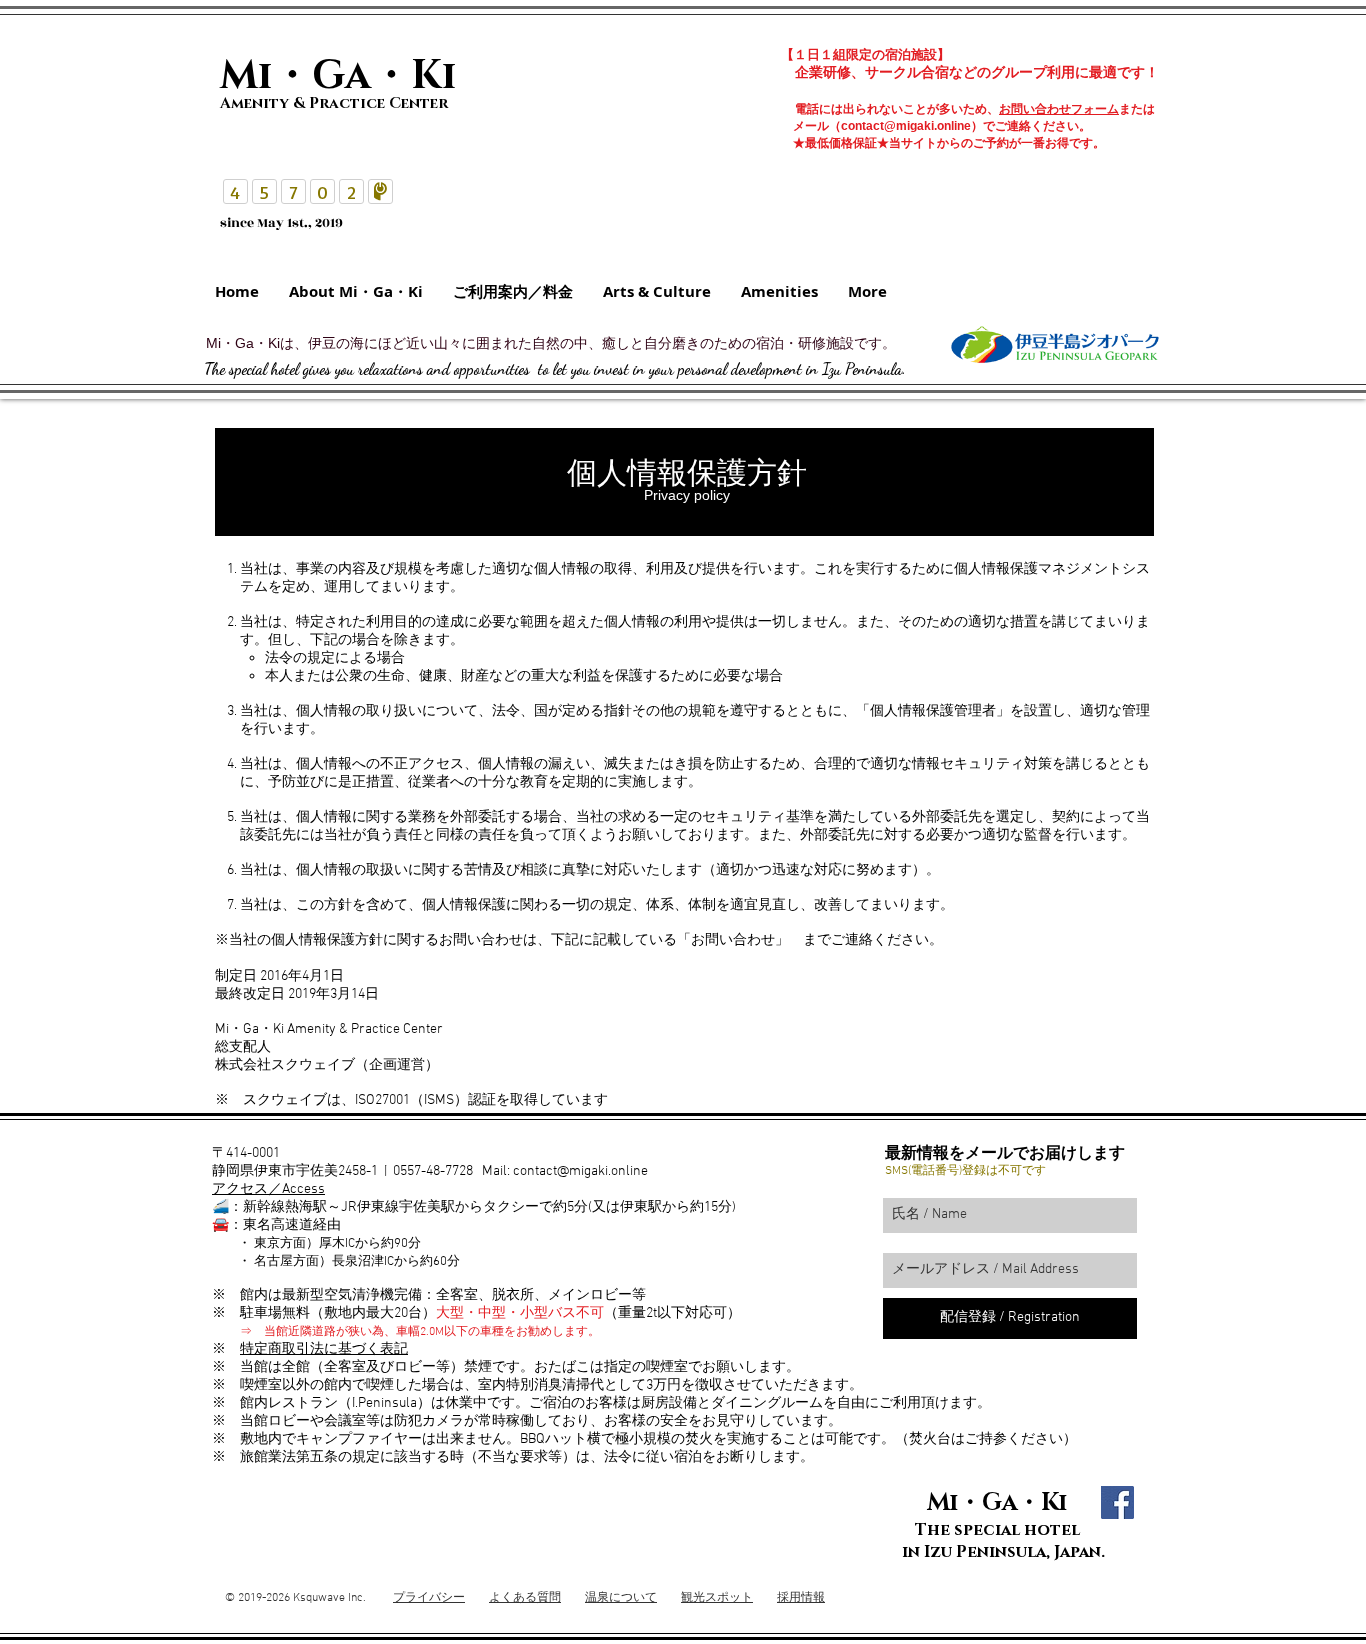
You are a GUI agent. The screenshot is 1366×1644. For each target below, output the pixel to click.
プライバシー (429, 1598)
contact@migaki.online (906, 126)
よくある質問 (525, 1598)
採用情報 (801, 1598)
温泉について (621, 1598)
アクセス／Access (268, 1189)
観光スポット (717, 1598)
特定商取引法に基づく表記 (324, 1349)
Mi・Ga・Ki (997, 1503)
